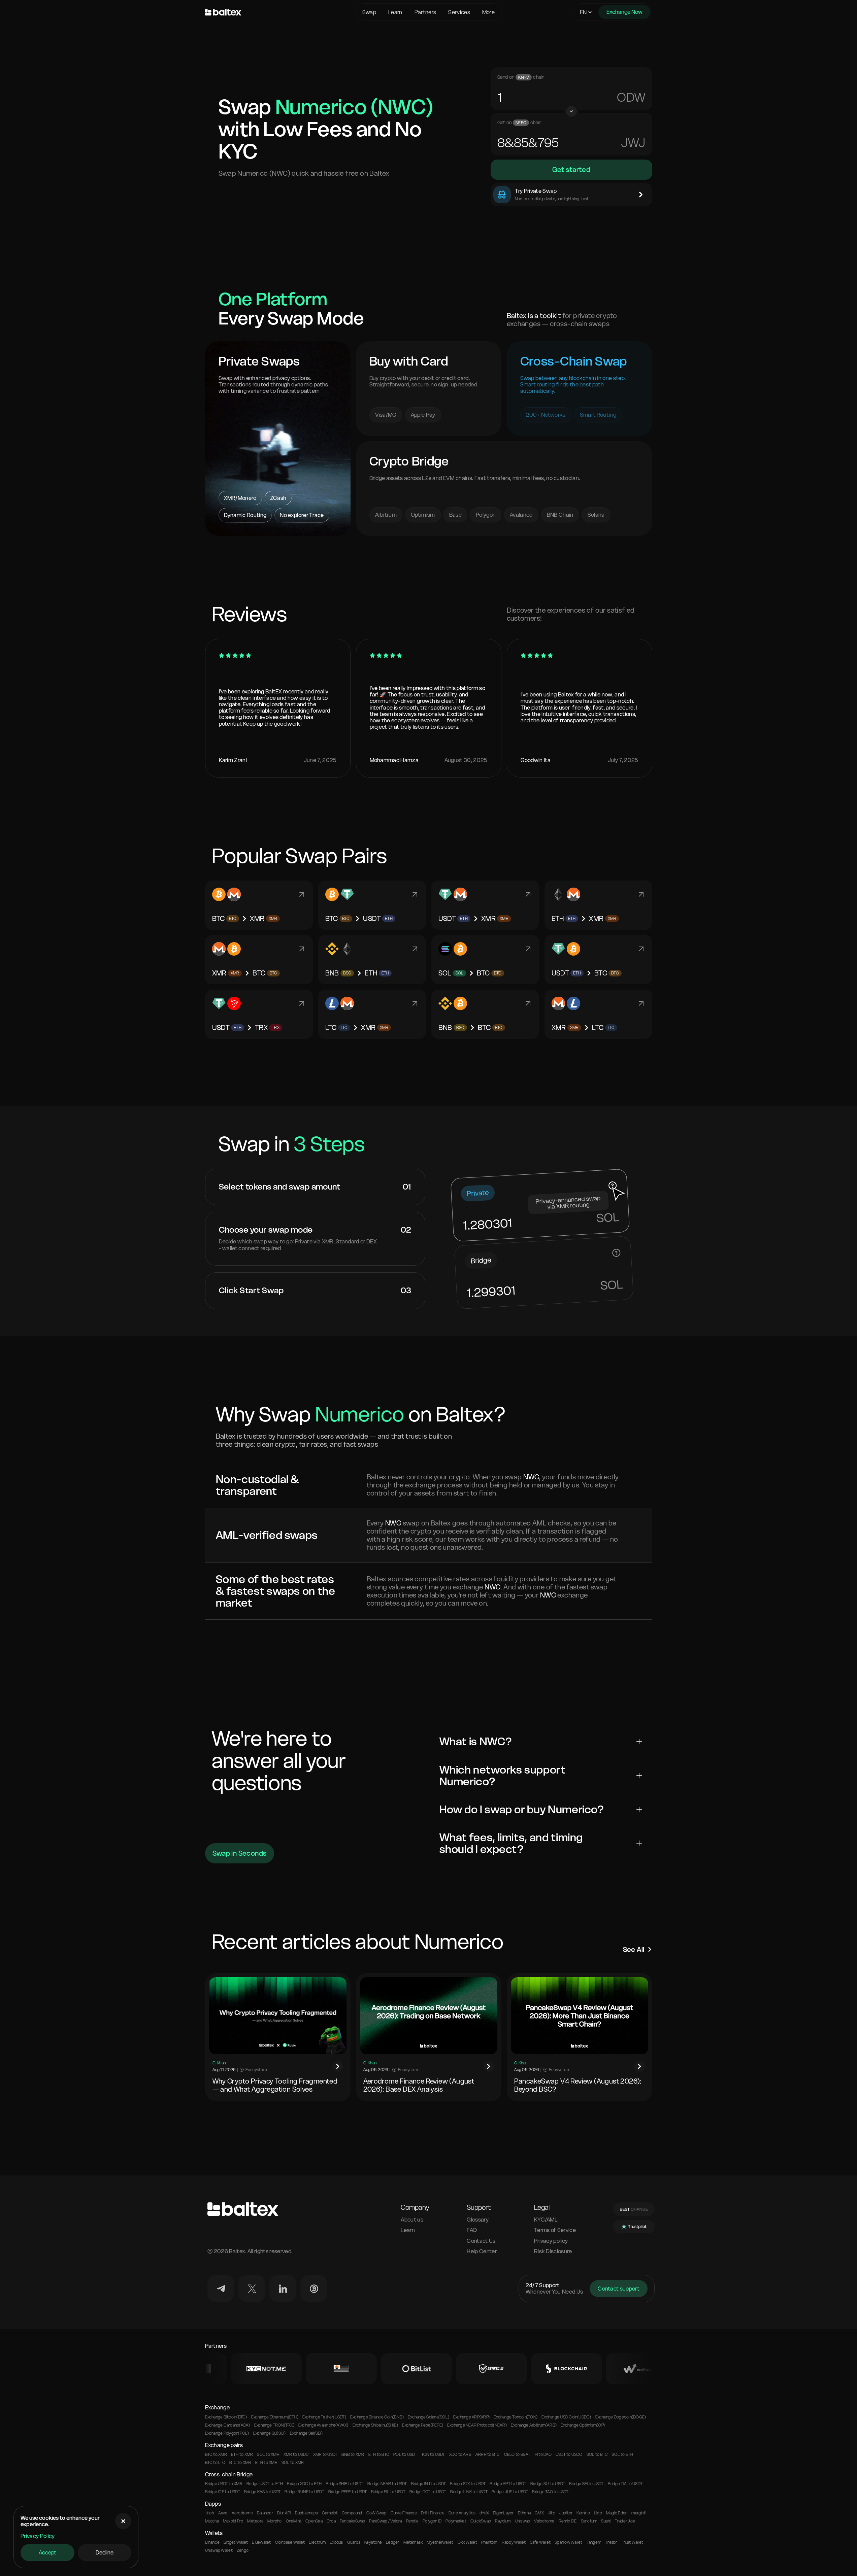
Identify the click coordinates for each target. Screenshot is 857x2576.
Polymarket (456, 2521)
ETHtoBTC (379, 2454)
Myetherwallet (440, 2542)
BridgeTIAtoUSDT (625, 2484)
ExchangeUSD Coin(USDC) (566, 2417)
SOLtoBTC (597, 2454)
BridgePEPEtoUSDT (348, 2492)
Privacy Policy (38, 2536)
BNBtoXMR (353, 2454)
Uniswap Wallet (219, 2550)
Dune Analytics (462, 2513)
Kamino (583, 2513)
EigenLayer (503, 2513)
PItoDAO (543, 2454)
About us (412, 2220)
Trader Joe (625, 2521)
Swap (369, 12)
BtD (634, 143)
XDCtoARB (460, 2454)
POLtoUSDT (405, 2454)
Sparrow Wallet (568, 2542)
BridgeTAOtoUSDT (550, 2492)
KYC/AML (546, 2220)
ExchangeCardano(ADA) (228, 2425)
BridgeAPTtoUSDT (508, 2484)
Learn (395, 12)
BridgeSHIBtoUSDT (344, 2484)
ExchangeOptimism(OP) (583, 2425)
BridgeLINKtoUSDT (469, 2492)
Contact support (619, 2289)
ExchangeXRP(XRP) (471, 2417)
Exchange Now (624, 12)
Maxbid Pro (233, 2521)
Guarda (354, 2542)
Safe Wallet (540, 2542)
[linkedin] (283, 2289)
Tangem (594, 2542)
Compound (352, 2513)
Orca (331, 2521)
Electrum (317, 2542)
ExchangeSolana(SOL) (428, 2417)
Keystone (373, 2542)
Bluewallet (261, 2542)
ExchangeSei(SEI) (306, 2433)
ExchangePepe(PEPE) (423, 2425)
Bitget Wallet (236, 2542)
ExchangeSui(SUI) (270, 2433)
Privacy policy (551, 2241)
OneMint (294, 2521)
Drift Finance (433, 2513)
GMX (539, 2513)
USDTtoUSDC (569, 2454)
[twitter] (252, 2289)
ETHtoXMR (242, 2454)
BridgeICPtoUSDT (223, 2492)
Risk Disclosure (553, 2251)
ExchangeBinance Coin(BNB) (377, 2417)
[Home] (278, 12)
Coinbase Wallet (290, 2542)
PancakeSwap (353, 2521)
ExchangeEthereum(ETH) (275, 2417)
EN (583, 12)
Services (459, 12)
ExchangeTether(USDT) (324, 2417)
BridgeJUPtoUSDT (510, 2492)
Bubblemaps (306, 2513)
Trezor (611, 2542)
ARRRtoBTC (488, 2454)
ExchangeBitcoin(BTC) (226, 2417)
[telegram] (221, 2289)
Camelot (330, 2513)
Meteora (255, 2521)
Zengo (243, 2550)
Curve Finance (404, 2513)
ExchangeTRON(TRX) (274, 2425)
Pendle (412, 2521)
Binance (212, 2542)
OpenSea (314, 2521)
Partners (425, 12)
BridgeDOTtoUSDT (428, 2492)
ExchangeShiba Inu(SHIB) (375, 2425)
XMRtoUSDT (325, 2454)
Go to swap (278, 512)
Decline (105, 2552)
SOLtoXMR (268, 2454)
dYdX (484, 2513)
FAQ (472, 2230)
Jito (552, 2513)
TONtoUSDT (433, 2454)
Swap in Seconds (240, 1853)
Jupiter (566, 2513)
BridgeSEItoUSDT (586, 2484)
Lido (598, 2513)
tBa (633, 97)
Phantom (489, 2542)
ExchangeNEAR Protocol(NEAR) (477, 2425)
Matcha (212, 2521)
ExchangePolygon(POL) (227, 2433)
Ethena (524, 2513)
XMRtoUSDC (296, 2454)
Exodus (336, 2542)
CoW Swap (376, 2513)
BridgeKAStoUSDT (262, 2492)
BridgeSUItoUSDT (548, 2484)
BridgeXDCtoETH (304, 2484)
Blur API (284, 2513)
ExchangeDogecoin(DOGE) (621, 2417)
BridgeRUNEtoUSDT (304, 2492)
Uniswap (523, 2521)
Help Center (482, 2251)
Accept (47, 2552)
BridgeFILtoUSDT (388, 2492)
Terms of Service (555, 2230)
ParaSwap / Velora (385, 2521)
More (488, 12)
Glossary (478, 2220)
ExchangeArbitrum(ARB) (534, 2425)
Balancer (265, 2513)
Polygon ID (432, 2521)
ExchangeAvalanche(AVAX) (323, 2425)
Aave (223, 2513)
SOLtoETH (622, 2454)
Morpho (274, 2521)
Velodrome (544, 2521)
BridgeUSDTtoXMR (224, 2484)
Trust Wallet (632, 2542)
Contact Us (481, 2241)
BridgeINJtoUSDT (428, 2484)
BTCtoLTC (215, 2463)
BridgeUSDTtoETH (265, 2484)
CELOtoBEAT (517, 2454)
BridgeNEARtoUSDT (387, 2484)
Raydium (503, 2521)
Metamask (413, 2542)
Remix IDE (568, 2521)
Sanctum (589, 2521)
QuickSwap (481, 2521)
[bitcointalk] (314, 2289)
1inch (210, 2513)
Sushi (606, 2521)
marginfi (639, 2513)
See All (634, 1950)
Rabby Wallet (514, 2542)
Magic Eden (617, 2513)
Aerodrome (242, 2513)
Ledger (392, 2542)
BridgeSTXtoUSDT (468, 2484)
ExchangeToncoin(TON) (516, 2417)
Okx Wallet (467, 2542)
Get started (571, 170)
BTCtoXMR (216, 2454)
